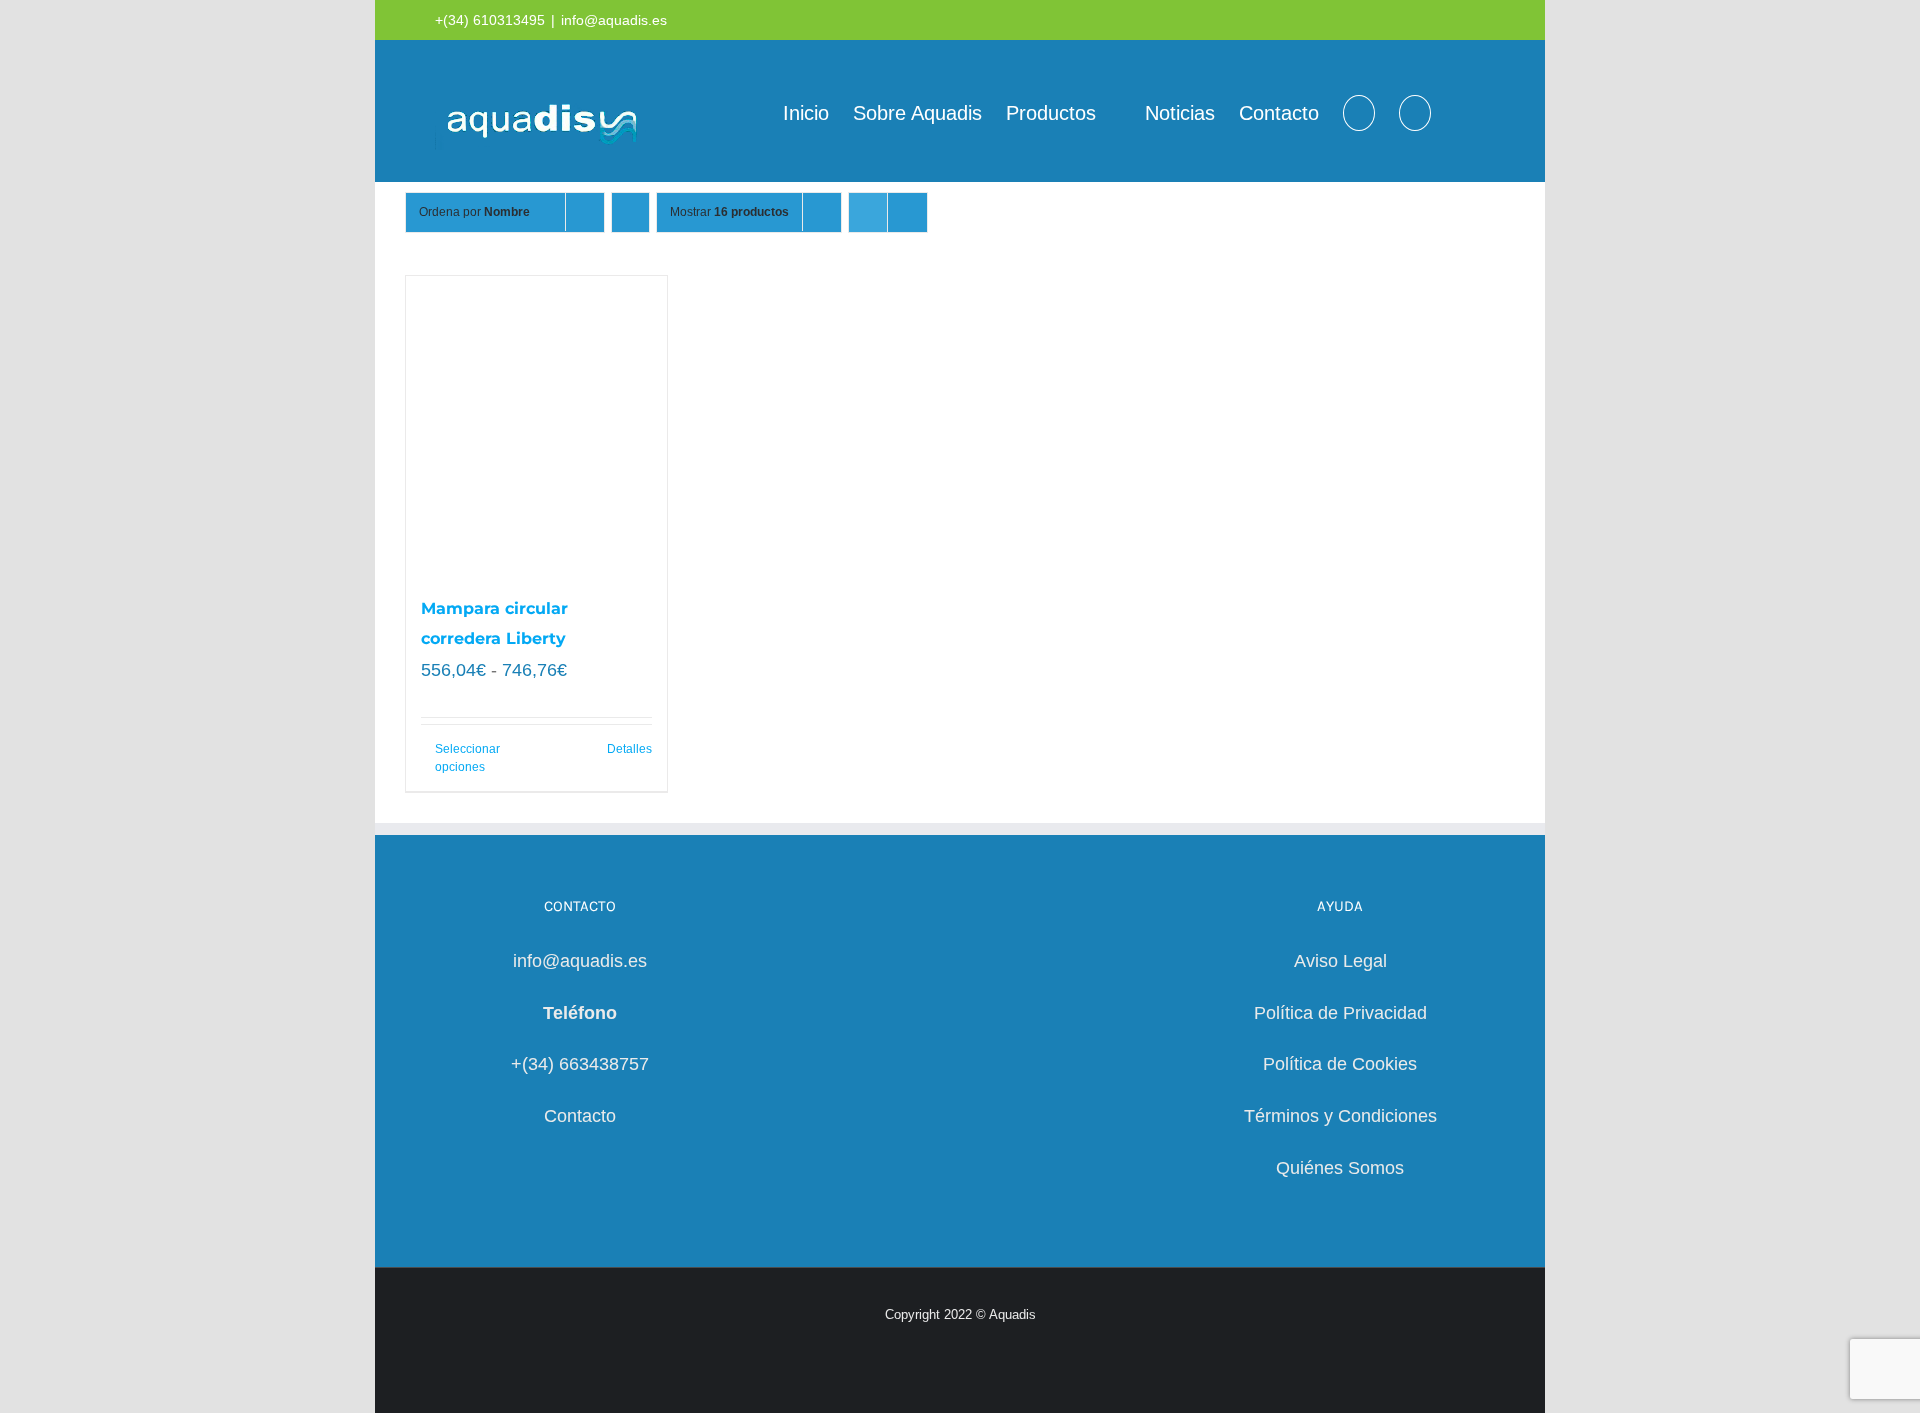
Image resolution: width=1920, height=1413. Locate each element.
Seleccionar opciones (467, 758)
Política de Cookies (1340, 1064)
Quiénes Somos (1340, 1168)
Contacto (580, 1116)
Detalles (629, 749)
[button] (1415, 111)
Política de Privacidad (1340, 1013)
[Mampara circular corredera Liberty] (536, 425)
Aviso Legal (1340, 961)
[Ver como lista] (907, 212)
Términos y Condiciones (1340, 1116)
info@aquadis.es (614, 20)
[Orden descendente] (630, 212)
